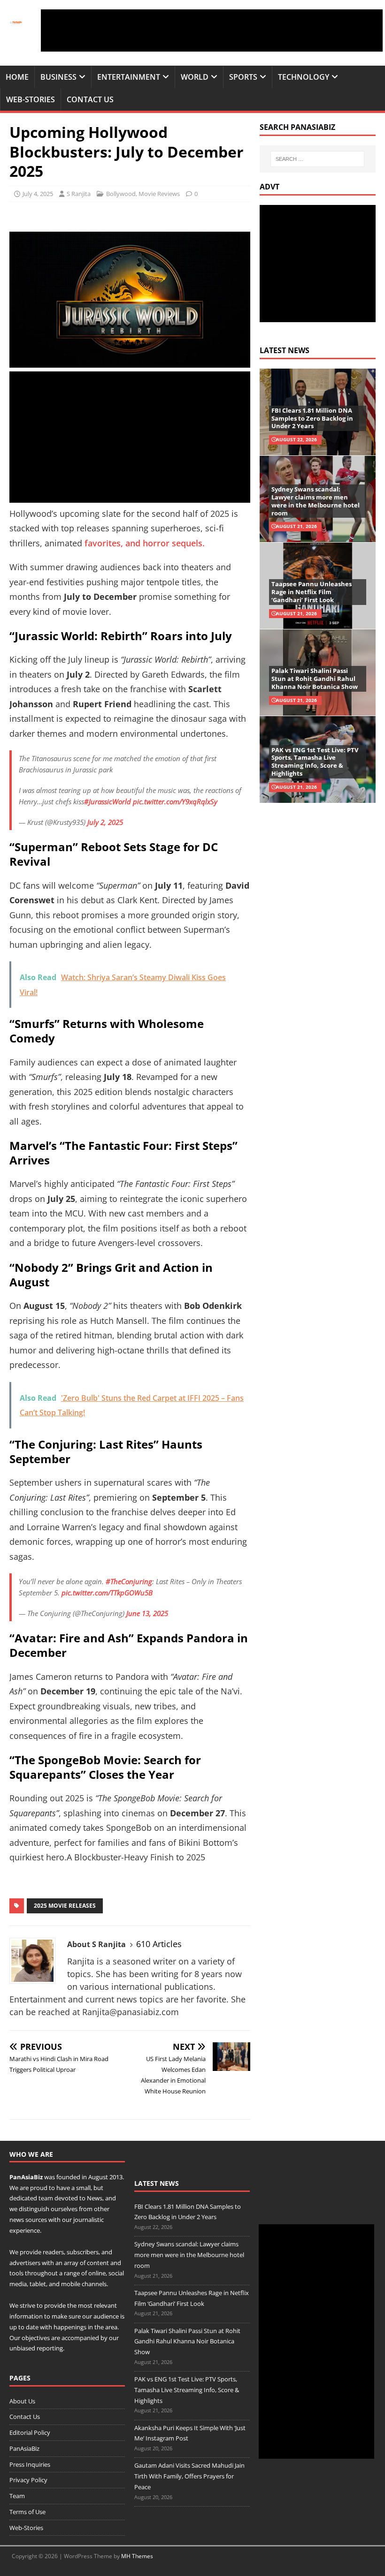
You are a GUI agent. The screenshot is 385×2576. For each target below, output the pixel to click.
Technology (304, 77)
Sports (243, 77)
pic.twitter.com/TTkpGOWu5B (107, 1593)
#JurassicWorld (108, 801)
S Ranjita (79, 194)
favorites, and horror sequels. (146, 543)
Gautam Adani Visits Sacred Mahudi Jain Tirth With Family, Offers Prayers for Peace (189, 2476)
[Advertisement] (212, 30)
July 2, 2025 (105, 822)
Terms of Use (27, 2512)
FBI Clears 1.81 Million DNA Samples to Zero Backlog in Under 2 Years (312, 418)
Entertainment (129, 77)
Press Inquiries (30, 2464)
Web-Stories (31, 99)
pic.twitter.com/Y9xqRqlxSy (175, 801)
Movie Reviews (159, 194)
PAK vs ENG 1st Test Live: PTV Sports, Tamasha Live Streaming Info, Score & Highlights (315, 762)
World (195, 77)
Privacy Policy (28, 2480)
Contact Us (90, 99)
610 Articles (159, 1944)
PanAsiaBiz (26, 2177)
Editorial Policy (30, 2432)
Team (17, 2496)
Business (58, 77)
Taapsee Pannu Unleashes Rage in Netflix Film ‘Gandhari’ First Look (312, 592)
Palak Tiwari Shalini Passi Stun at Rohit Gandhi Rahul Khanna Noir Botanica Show (315, 679)
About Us (22, 2401)
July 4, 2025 (38, 194)
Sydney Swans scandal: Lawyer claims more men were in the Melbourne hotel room (316, 501)
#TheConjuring (129, 1581)
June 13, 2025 (147, 1613)
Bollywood (121, 194)
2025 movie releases (65, 1906)
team (46, 2198)
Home (17, 77)
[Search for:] (317, 159)
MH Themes (137, 2556)
